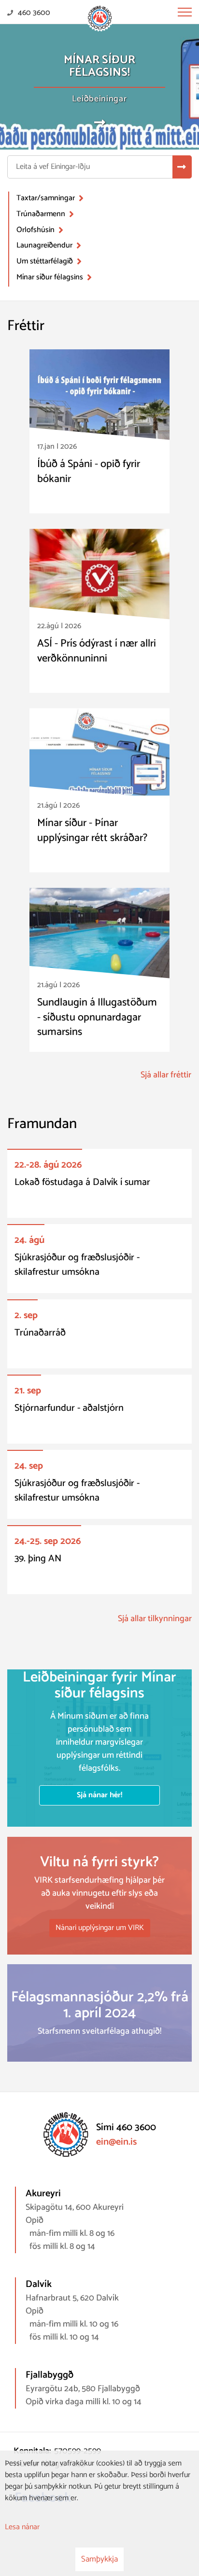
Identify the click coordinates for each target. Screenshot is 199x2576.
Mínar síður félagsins (50, 277)
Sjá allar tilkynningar (155, 1619)
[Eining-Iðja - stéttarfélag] (100, 18)
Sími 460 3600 (126, 2128)
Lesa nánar (22, 2527)
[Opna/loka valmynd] (185, 12)
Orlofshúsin (36, 230)
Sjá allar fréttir (166, 1075)
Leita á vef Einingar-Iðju (53, 167)
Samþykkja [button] (99, 2559)
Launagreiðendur (44, 245)
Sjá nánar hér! (99, 1795)
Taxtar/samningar (46, 198)
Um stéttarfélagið (45, 261)
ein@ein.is (116, 2142)
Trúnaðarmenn (41, 214)
